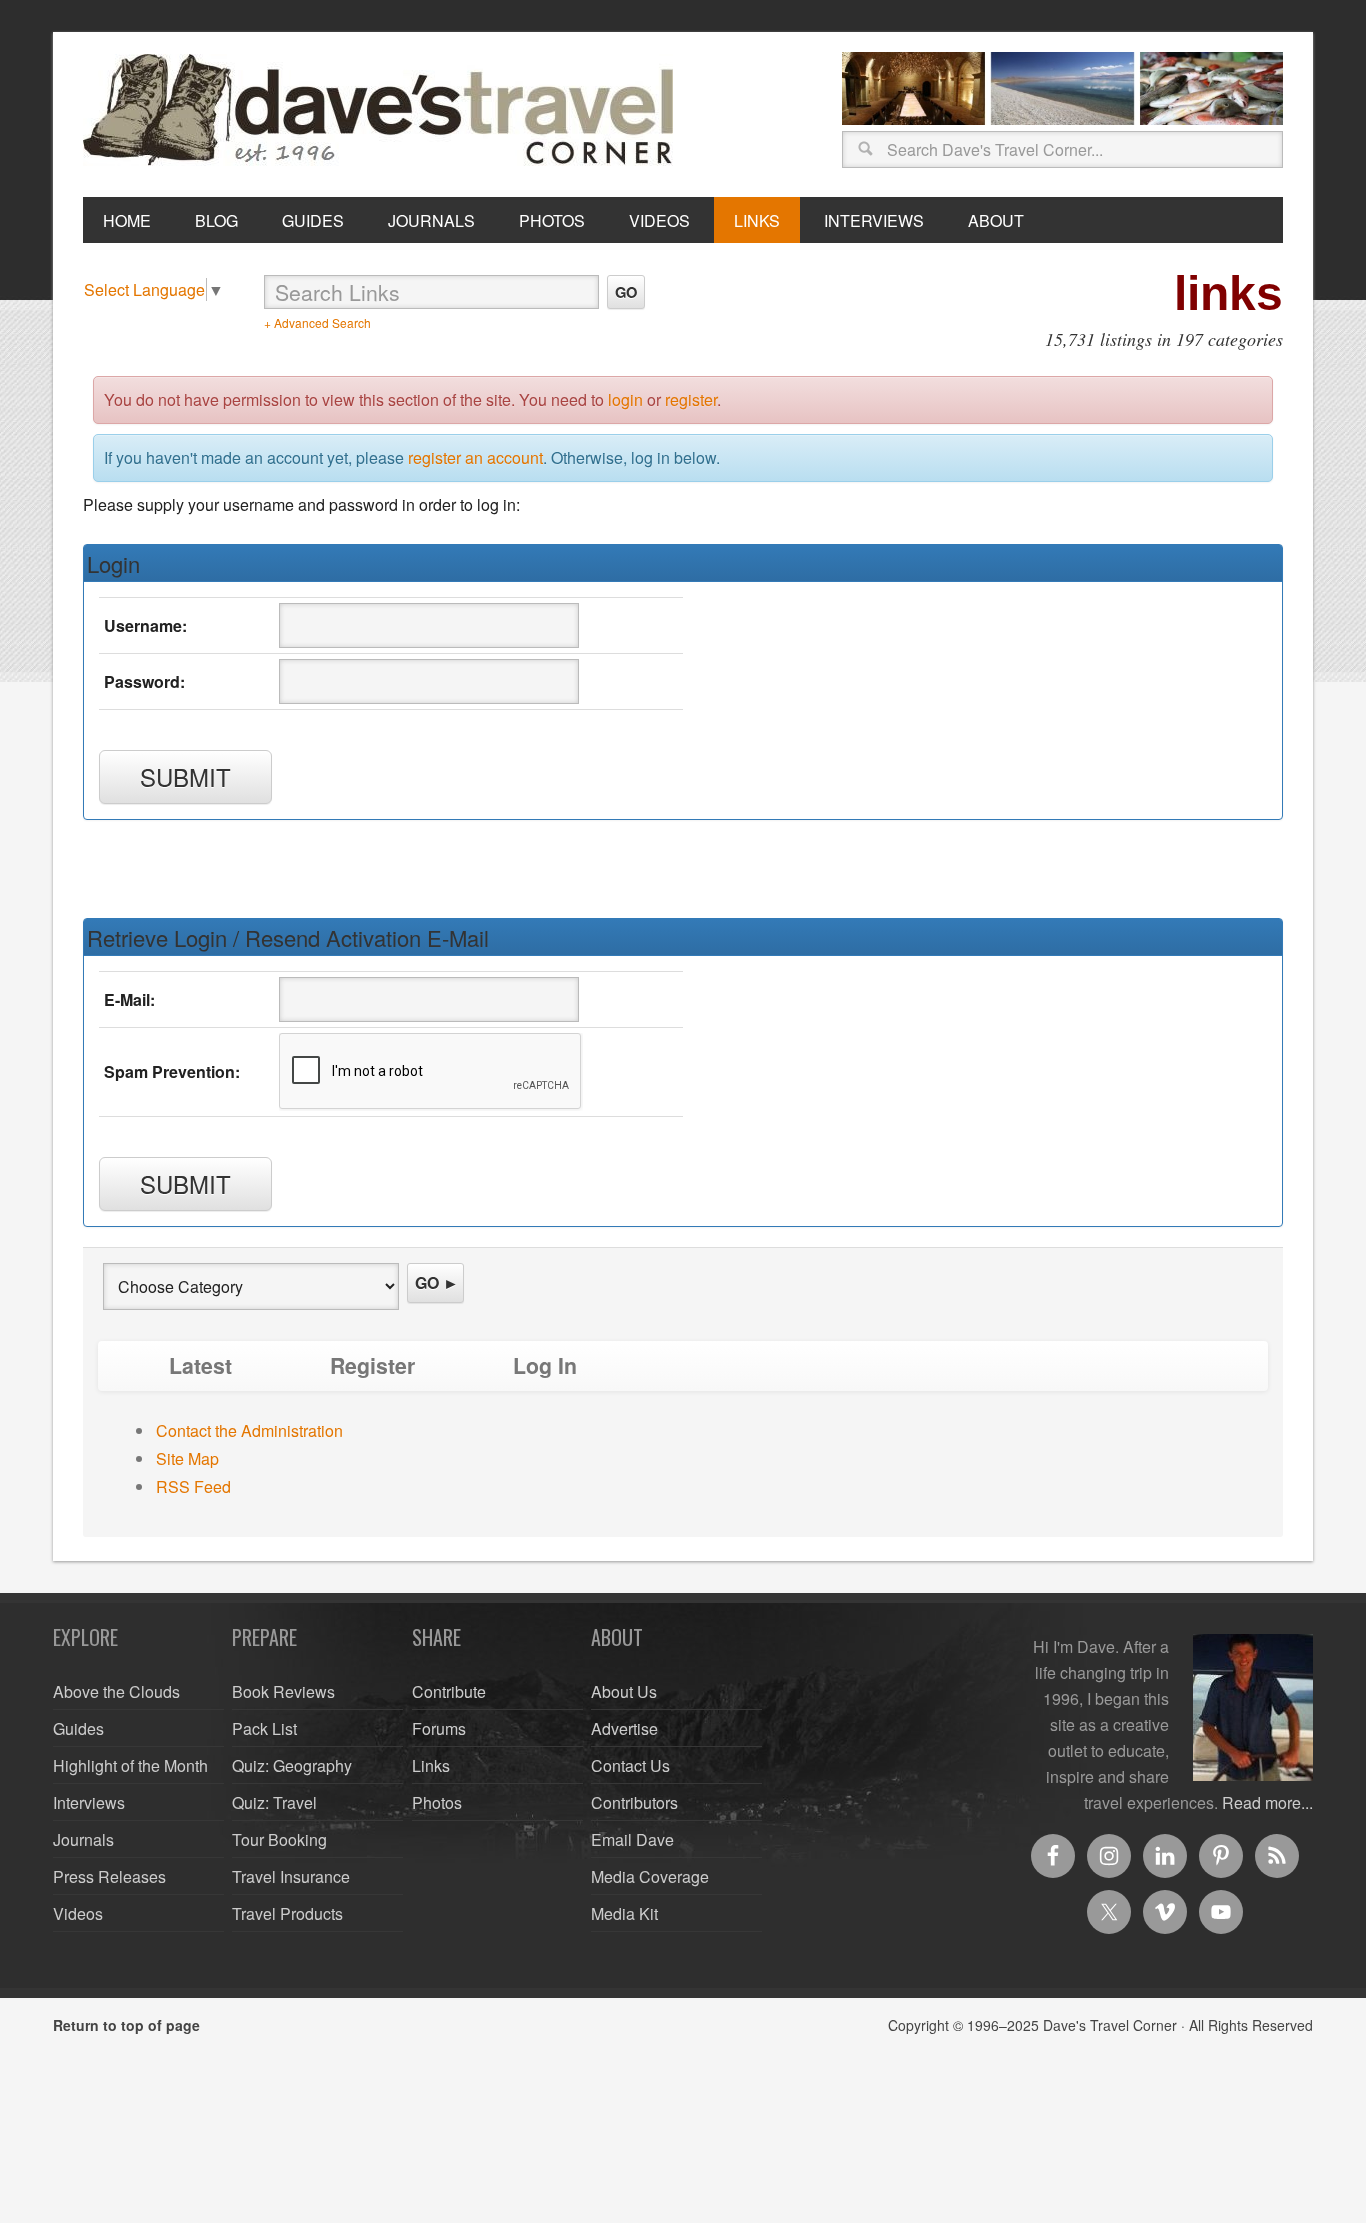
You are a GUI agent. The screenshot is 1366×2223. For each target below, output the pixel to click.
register (691, 399)
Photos (437, 1802)
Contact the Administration (249, 1430)
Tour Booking (279, 1839)
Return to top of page (126, 2025)
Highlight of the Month (130, 1765)
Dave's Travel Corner (383, 111)
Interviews (89, 1802)
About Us (624, 1691)
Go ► (437, 1282)
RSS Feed (193, 1486)
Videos (78, 1913)
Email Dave (632, 1839)
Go (626, 292)
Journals (83, 1839)
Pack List (264, 1728)
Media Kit (624, 1913)
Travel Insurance (291, 1876)
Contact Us (630, 1765)
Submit (185, 776)
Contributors (634, 1802)
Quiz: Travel (274, 1802)
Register (372, 1365)
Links (431, 1765)
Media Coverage (650, 1876)
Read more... (1267, 1802)
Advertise (624, 1728)
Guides (78, 1728)
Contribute (449, 1691)
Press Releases (109, 1876)
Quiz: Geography (292, 1765)
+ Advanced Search (317, 322)
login (625, 399)
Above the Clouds (116, 1691)
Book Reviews (283, 1691)
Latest (200, 1365)
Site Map (187, 1458)
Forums (439, 1728)
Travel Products (287, 1913)
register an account (475, 457)
